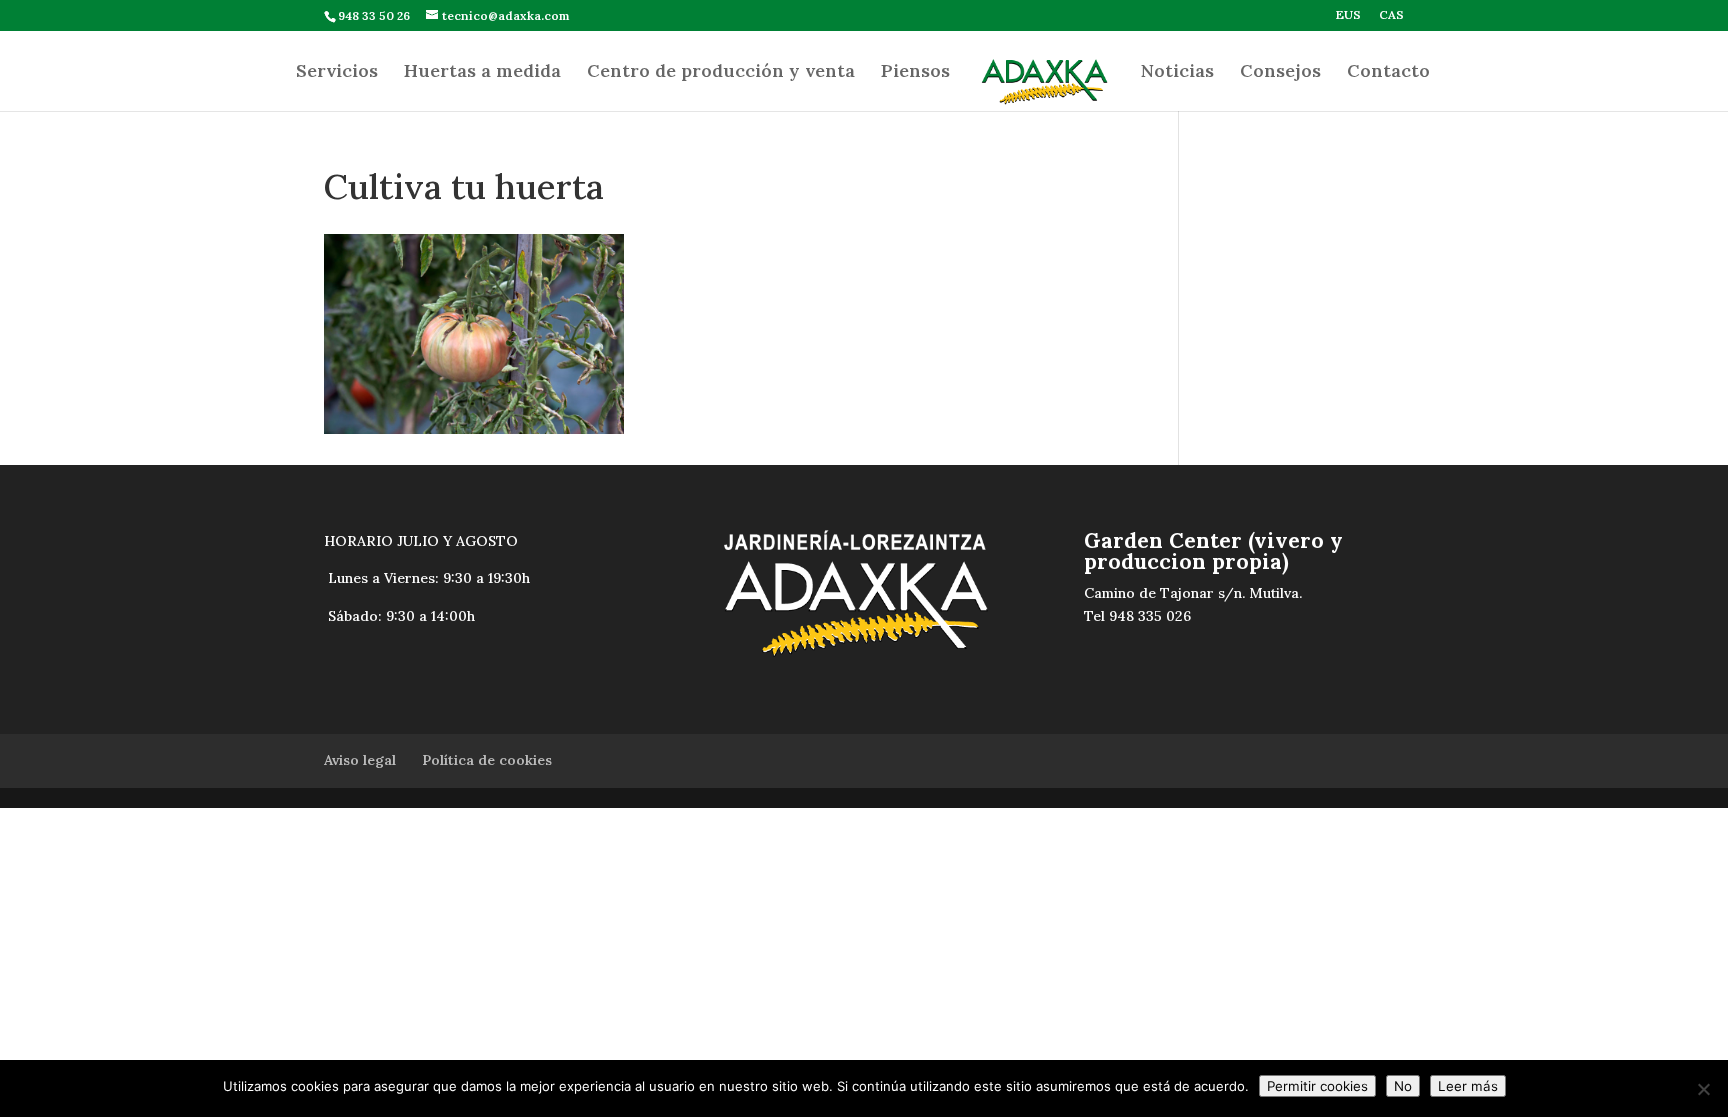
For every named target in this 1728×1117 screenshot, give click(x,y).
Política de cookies (487, 760)
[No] (1703, 1089)
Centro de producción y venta (721, 73)
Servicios (337, 73)
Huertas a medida (482, 73)
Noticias (1177, 73)
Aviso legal (360, 760)
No (1403, 1086)
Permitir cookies (1317, 1086)
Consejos (1280, 73)
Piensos (915, 73)
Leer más (1468, 1086)
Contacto (1388, 73)
